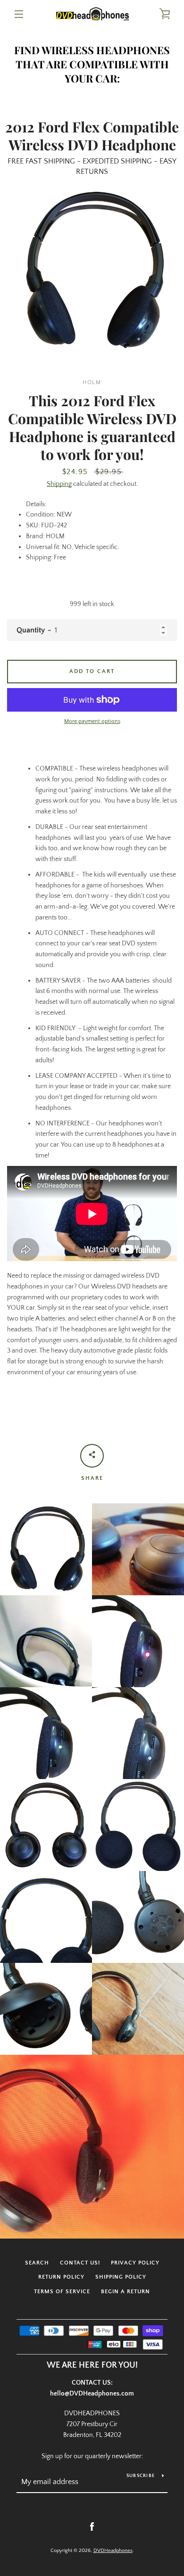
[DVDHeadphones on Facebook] (92, 2527)
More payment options (92, 721)
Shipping (59, 484)
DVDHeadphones (113, 2551)
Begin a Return (125, 2292)
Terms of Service (62, 2292)
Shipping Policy (121, 2277)
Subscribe (141, 2476)
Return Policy (61, 2277)
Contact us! (80, 2263)
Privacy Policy (135, 2263)
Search (37, 2263)
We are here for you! (92, 2365)
